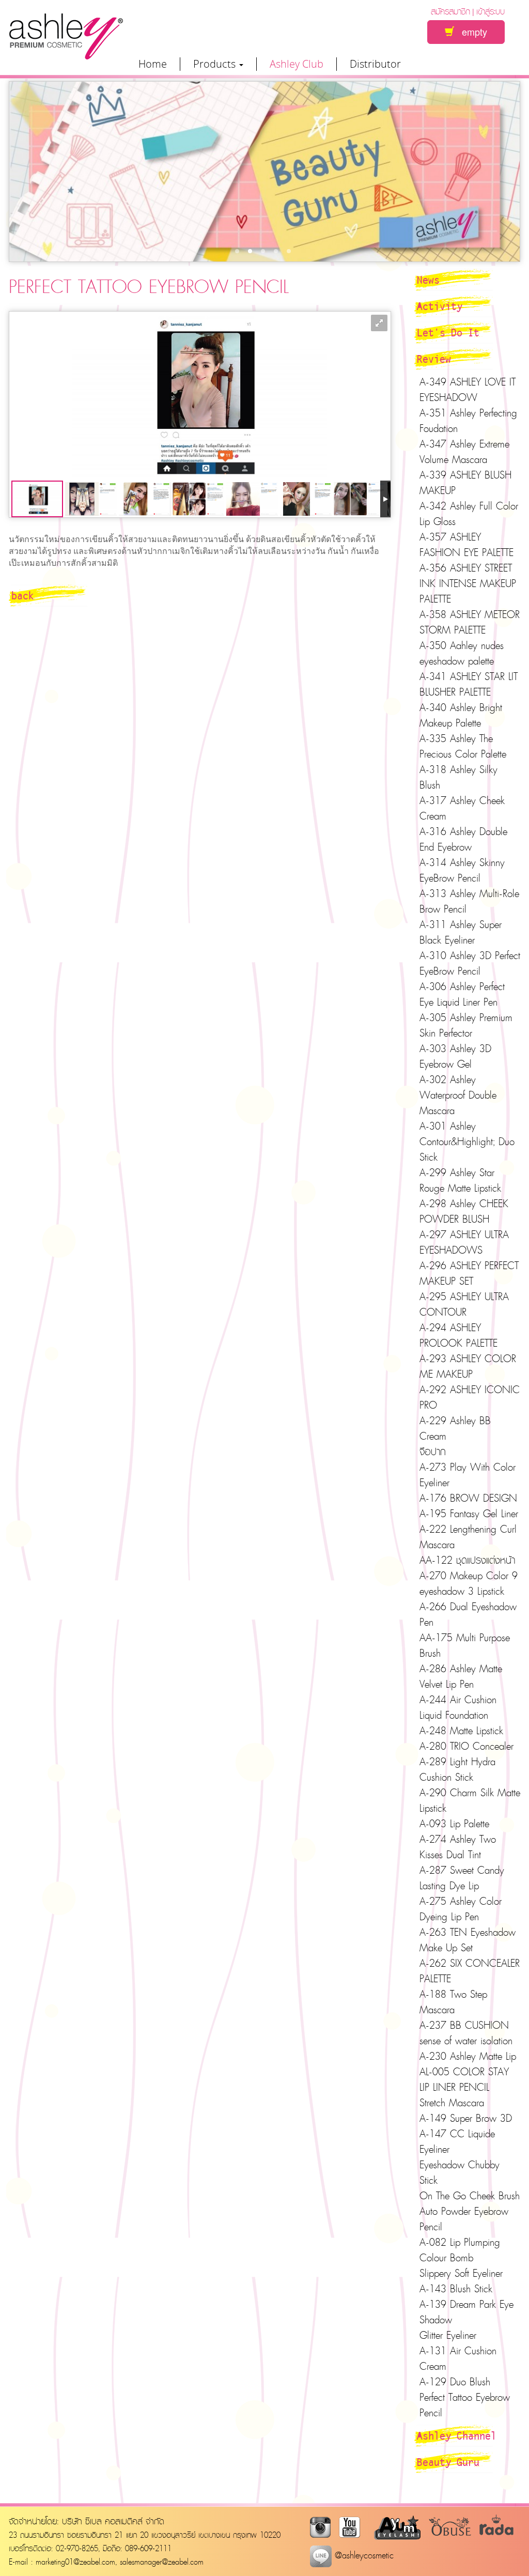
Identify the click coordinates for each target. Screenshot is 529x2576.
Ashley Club (297, 64)
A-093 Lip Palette (454, 1824)
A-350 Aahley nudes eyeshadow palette (462, 653)
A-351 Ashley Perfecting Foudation (468, 421)
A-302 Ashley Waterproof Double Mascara (458, 1095)
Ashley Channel (457, 2435)
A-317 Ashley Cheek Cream (462, 808)
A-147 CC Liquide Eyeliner (457, 2141)
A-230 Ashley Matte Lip (468, 2056)
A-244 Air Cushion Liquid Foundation (458, 1707)
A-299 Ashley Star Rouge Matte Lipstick (460, 1180)
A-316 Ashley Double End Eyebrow (463, 839)
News (428, 280)
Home (153, 64)
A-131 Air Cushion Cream (458, 2358)
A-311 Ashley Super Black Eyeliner (461, 932)
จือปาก (433, 1452)
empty (471, 32)
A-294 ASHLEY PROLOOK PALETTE (458, 1335)
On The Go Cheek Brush (470, 2196)
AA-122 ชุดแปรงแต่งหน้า (467, 1560)
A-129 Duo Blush (455, 2382)
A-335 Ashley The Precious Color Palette (463, 746)
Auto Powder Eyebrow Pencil (464, 2219)
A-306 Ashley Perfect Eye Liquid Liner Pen (462, 994)
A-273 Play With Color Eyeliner (468, 1475)
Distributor (375, 64)
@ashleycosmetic (363, 2555)
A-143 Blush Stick (456, 2289)
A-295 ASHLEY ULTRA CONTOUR (464, 1304)
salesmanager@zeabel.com (162, 2562)
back (23, 595)
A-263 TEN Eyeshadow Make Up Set (468, 1940)
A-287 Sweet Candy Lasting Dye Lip (462, 1878)
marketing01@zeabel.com (75, 2562)
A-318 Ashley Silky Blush (458, 777)
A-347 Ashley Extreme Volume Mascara (464, 452)
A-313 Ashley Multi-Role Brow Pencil (469, 901)
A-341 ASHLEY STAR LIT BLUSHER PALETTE (469, 684)
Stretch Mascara (452, 2103)
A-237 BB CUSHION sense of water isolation (466, 2033)
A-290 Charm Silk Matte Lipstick (470, 1800)
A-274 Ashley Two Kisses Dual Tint (458, 1847)
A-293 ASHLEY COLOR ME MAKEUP (468, 1366)
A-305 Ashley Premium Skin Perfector (466, 1025)
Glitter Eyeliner (448, 2335)
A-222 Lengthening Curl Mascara (468, 1537)
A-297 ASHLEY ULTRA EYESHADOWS (464, 1242)
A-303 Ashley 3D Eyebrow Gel (455, 1056)
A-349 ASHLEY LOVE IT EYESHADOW (468, 390)
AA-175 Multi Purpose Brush (465, 1645)
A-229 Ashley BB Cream (455, 1428)
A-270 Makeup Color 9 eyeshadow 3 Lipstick (469, 1583)
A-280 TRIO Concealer (466, 1746)
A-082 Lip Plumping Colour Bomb (460, 2250)
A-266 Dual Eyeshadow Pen (468, 1614)
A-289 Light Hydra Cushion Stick (457, 1769)
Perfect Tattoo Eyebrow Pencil (465, 2405)
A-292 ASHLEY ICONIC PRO (470, 1397)
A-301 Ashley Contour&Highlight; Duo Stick (467, 1142)
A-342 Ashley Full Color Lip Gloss (469, 514)
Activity (440, 306)
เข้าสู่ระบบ (491, 11)
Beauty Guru (448, 2462)
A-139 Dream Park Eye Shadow (466, 2312)
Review (434, 359)
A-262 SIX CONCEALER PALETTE (470, 1971)
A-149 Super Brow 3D (466, 2118)
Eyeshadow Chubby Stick (460, 2172)
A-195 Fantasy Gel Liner (469, 1514)
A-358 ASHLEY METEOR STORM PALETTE (470, 622)
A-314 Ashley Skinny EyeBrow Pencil (462, 870)
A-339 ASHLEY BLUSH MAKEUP (465, 483)
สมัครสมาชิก (450, 11)
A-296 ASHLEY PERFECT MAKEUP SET (469, 1273)
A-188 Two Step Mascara (453, 2002)
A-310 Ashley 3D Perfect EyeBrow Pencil (470, 963)
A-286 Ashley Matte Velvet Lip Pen (461, 1676)
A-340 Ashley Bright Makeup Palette (461, 715)
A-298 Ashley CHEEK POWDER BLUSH (464, 1211)
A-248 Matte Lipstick (461, 1731)
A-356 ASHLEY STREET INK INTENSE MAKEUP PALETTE (468, 583)
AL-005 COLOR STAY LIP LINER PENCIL (464, 2079)
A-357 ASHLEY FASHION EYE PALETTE (466, 545)
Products (216, 64)
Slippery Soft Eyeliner (461, 2273)
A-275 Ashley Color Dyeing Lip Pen (461, 1909)
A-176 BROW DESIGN (468, 1498)
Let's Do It (448, 332)
